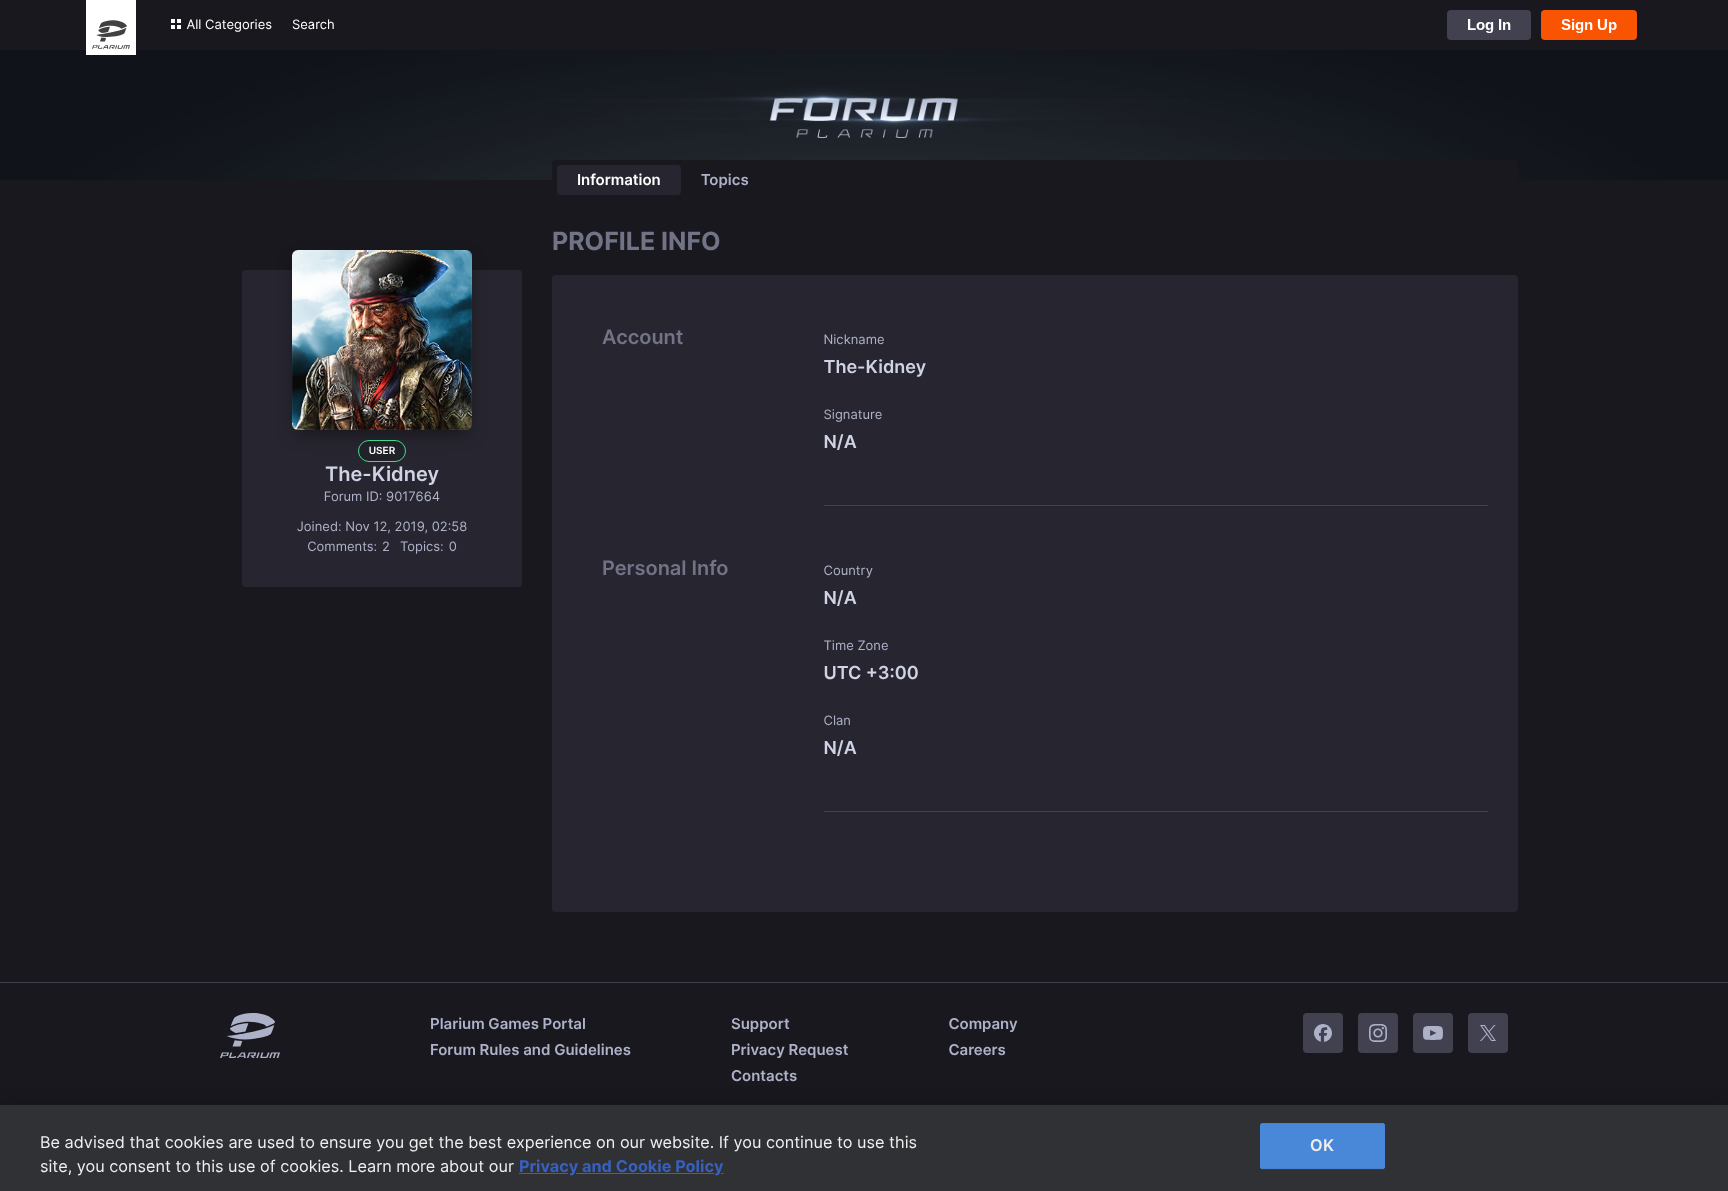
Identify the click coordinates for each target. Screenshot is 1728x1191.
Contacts (764, 1075)
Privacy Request (789, 1049)
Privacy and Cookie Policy (621, 1166)
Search (313, 25)
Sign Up (1589, 24)
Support (760, 1023)
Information (619, 179)
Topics (725, 179)
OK (1322, 1145)
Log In (1489, 24)
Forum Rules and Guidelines (530, 1049)
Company (982, 1023)
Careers (976, 1049)
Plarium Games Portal (508, 1023)
